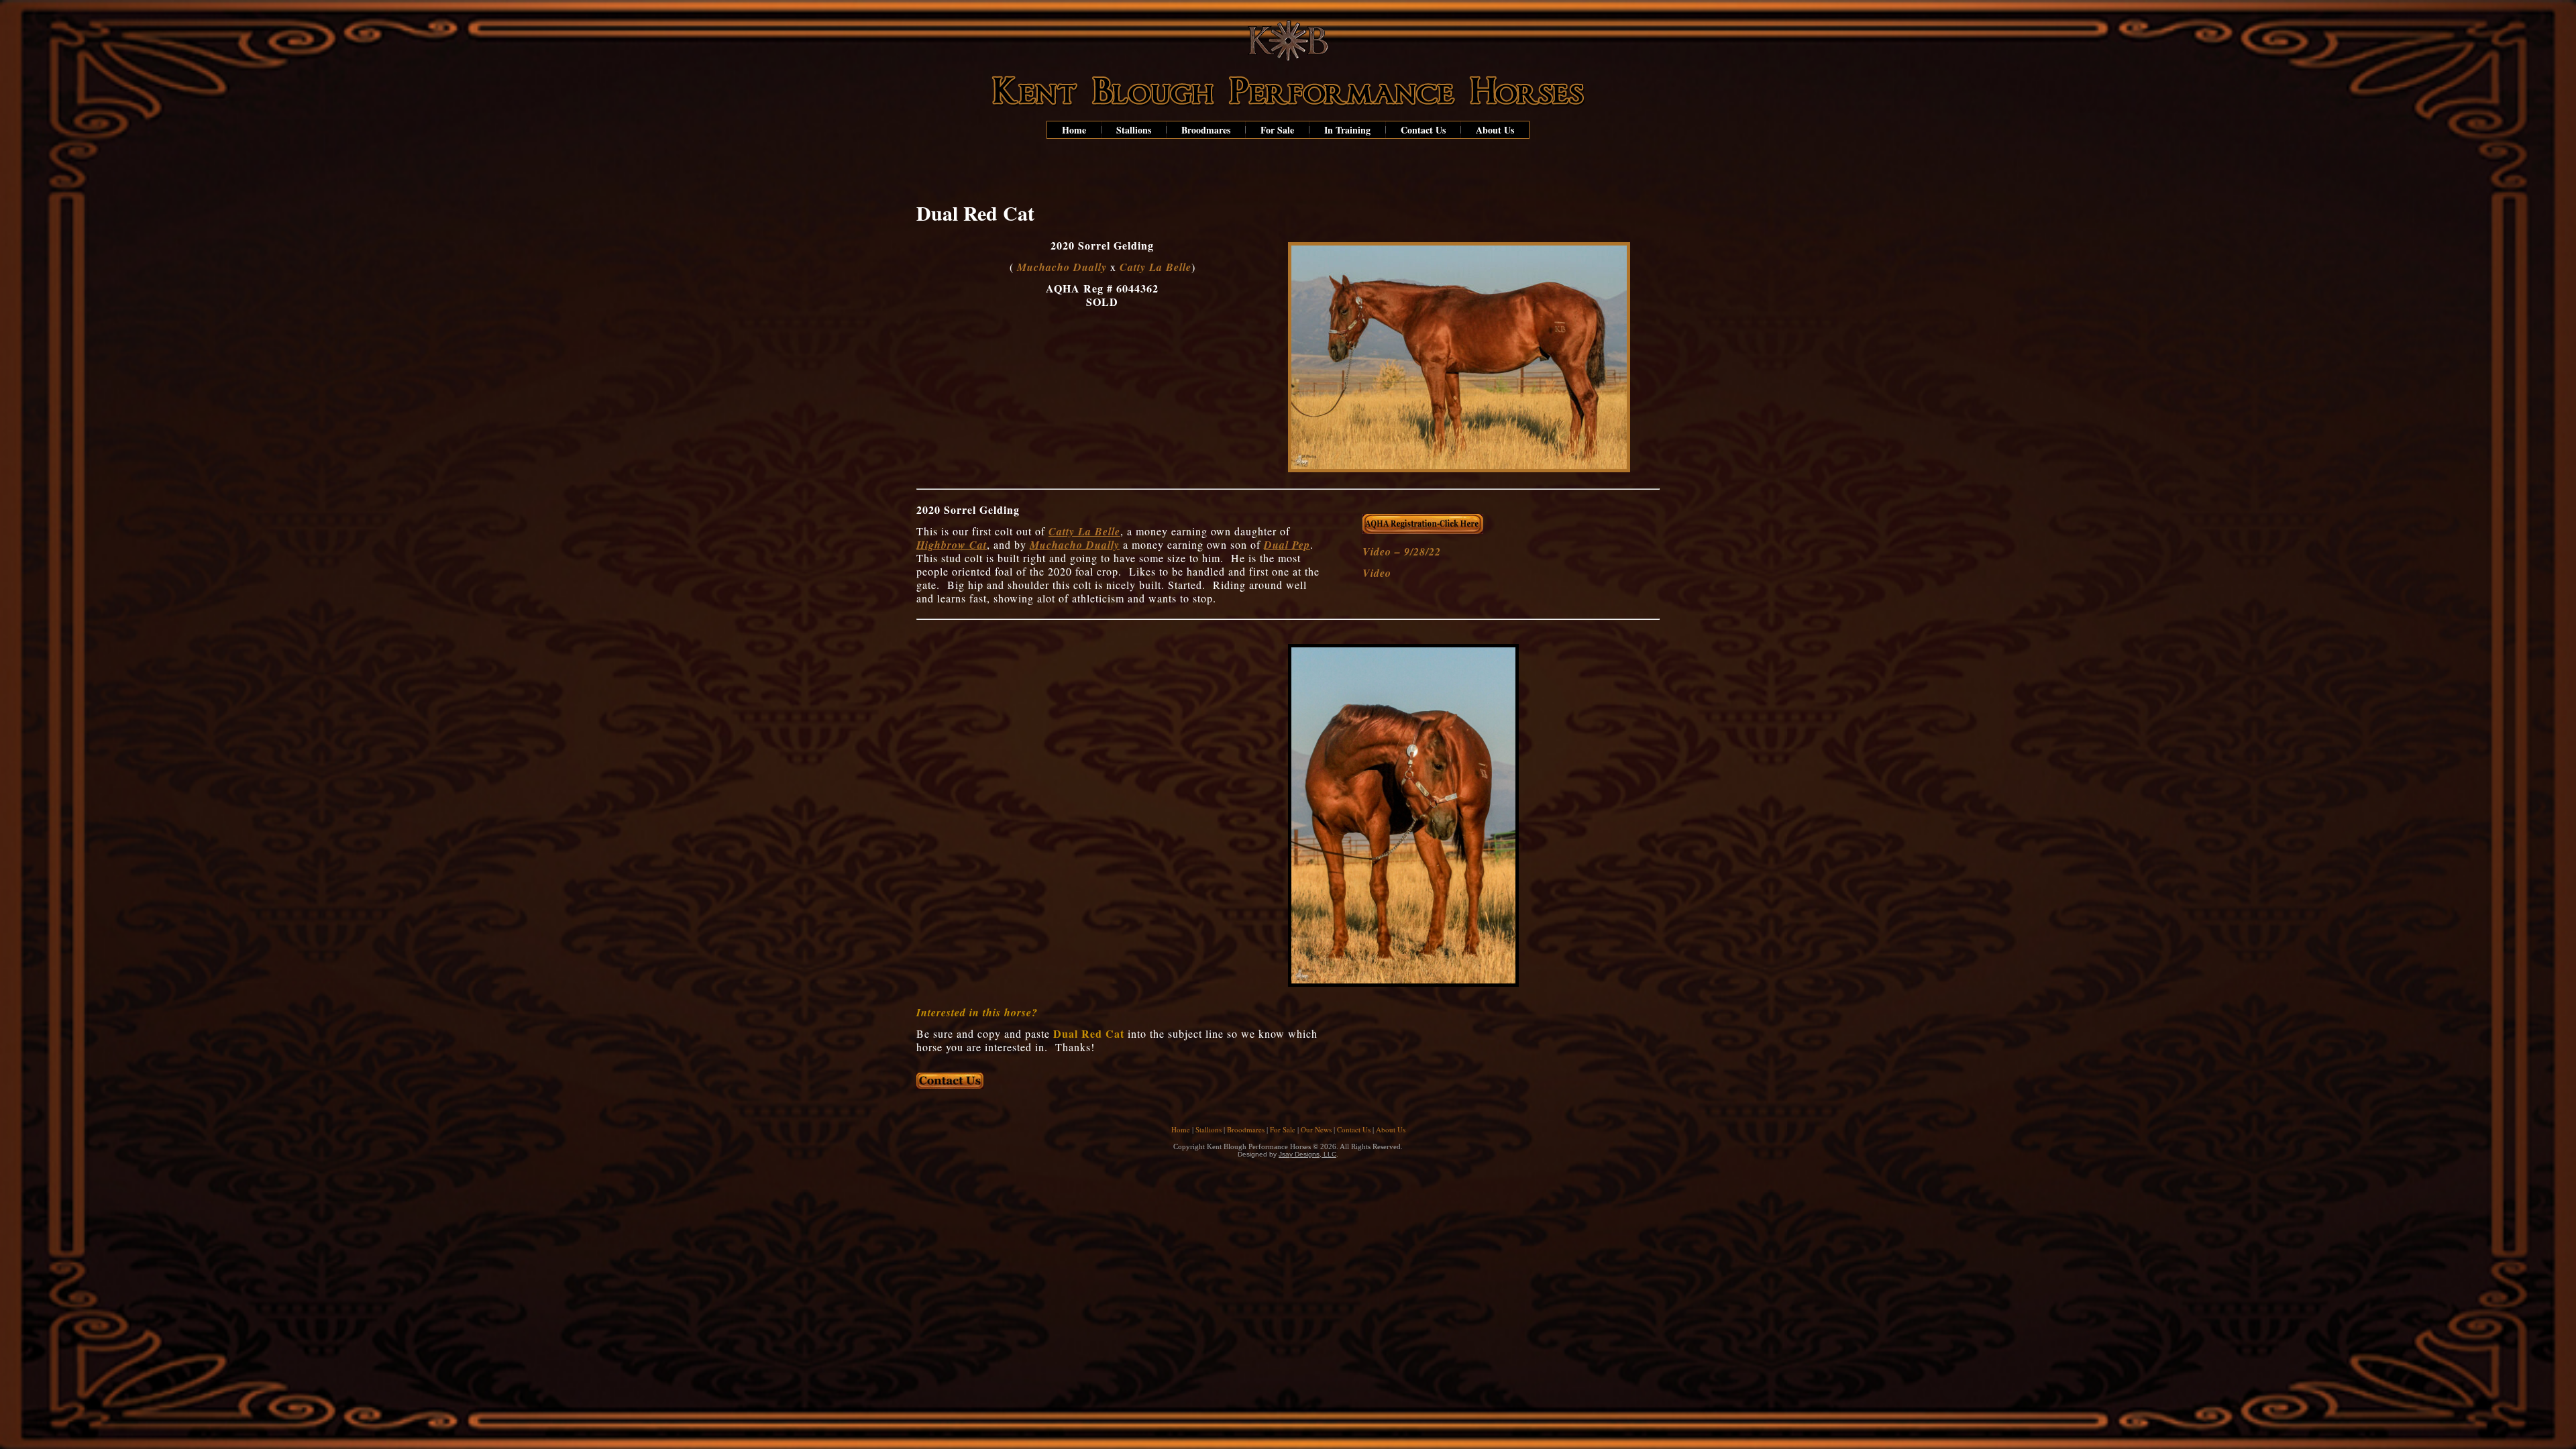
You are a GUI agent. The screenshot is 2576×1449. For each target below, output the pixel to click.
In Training (1347, 130)
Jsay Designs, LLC (1307, 1154)
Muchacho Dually (1062, 267)
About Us (1495, 130)
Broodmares (1206, 130)
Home (1074, 130)
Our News (1316, 1129)
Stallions (1134, 130)
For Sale (1277, 130)
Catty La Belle (1156, 267)
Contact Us (1423, 130)
